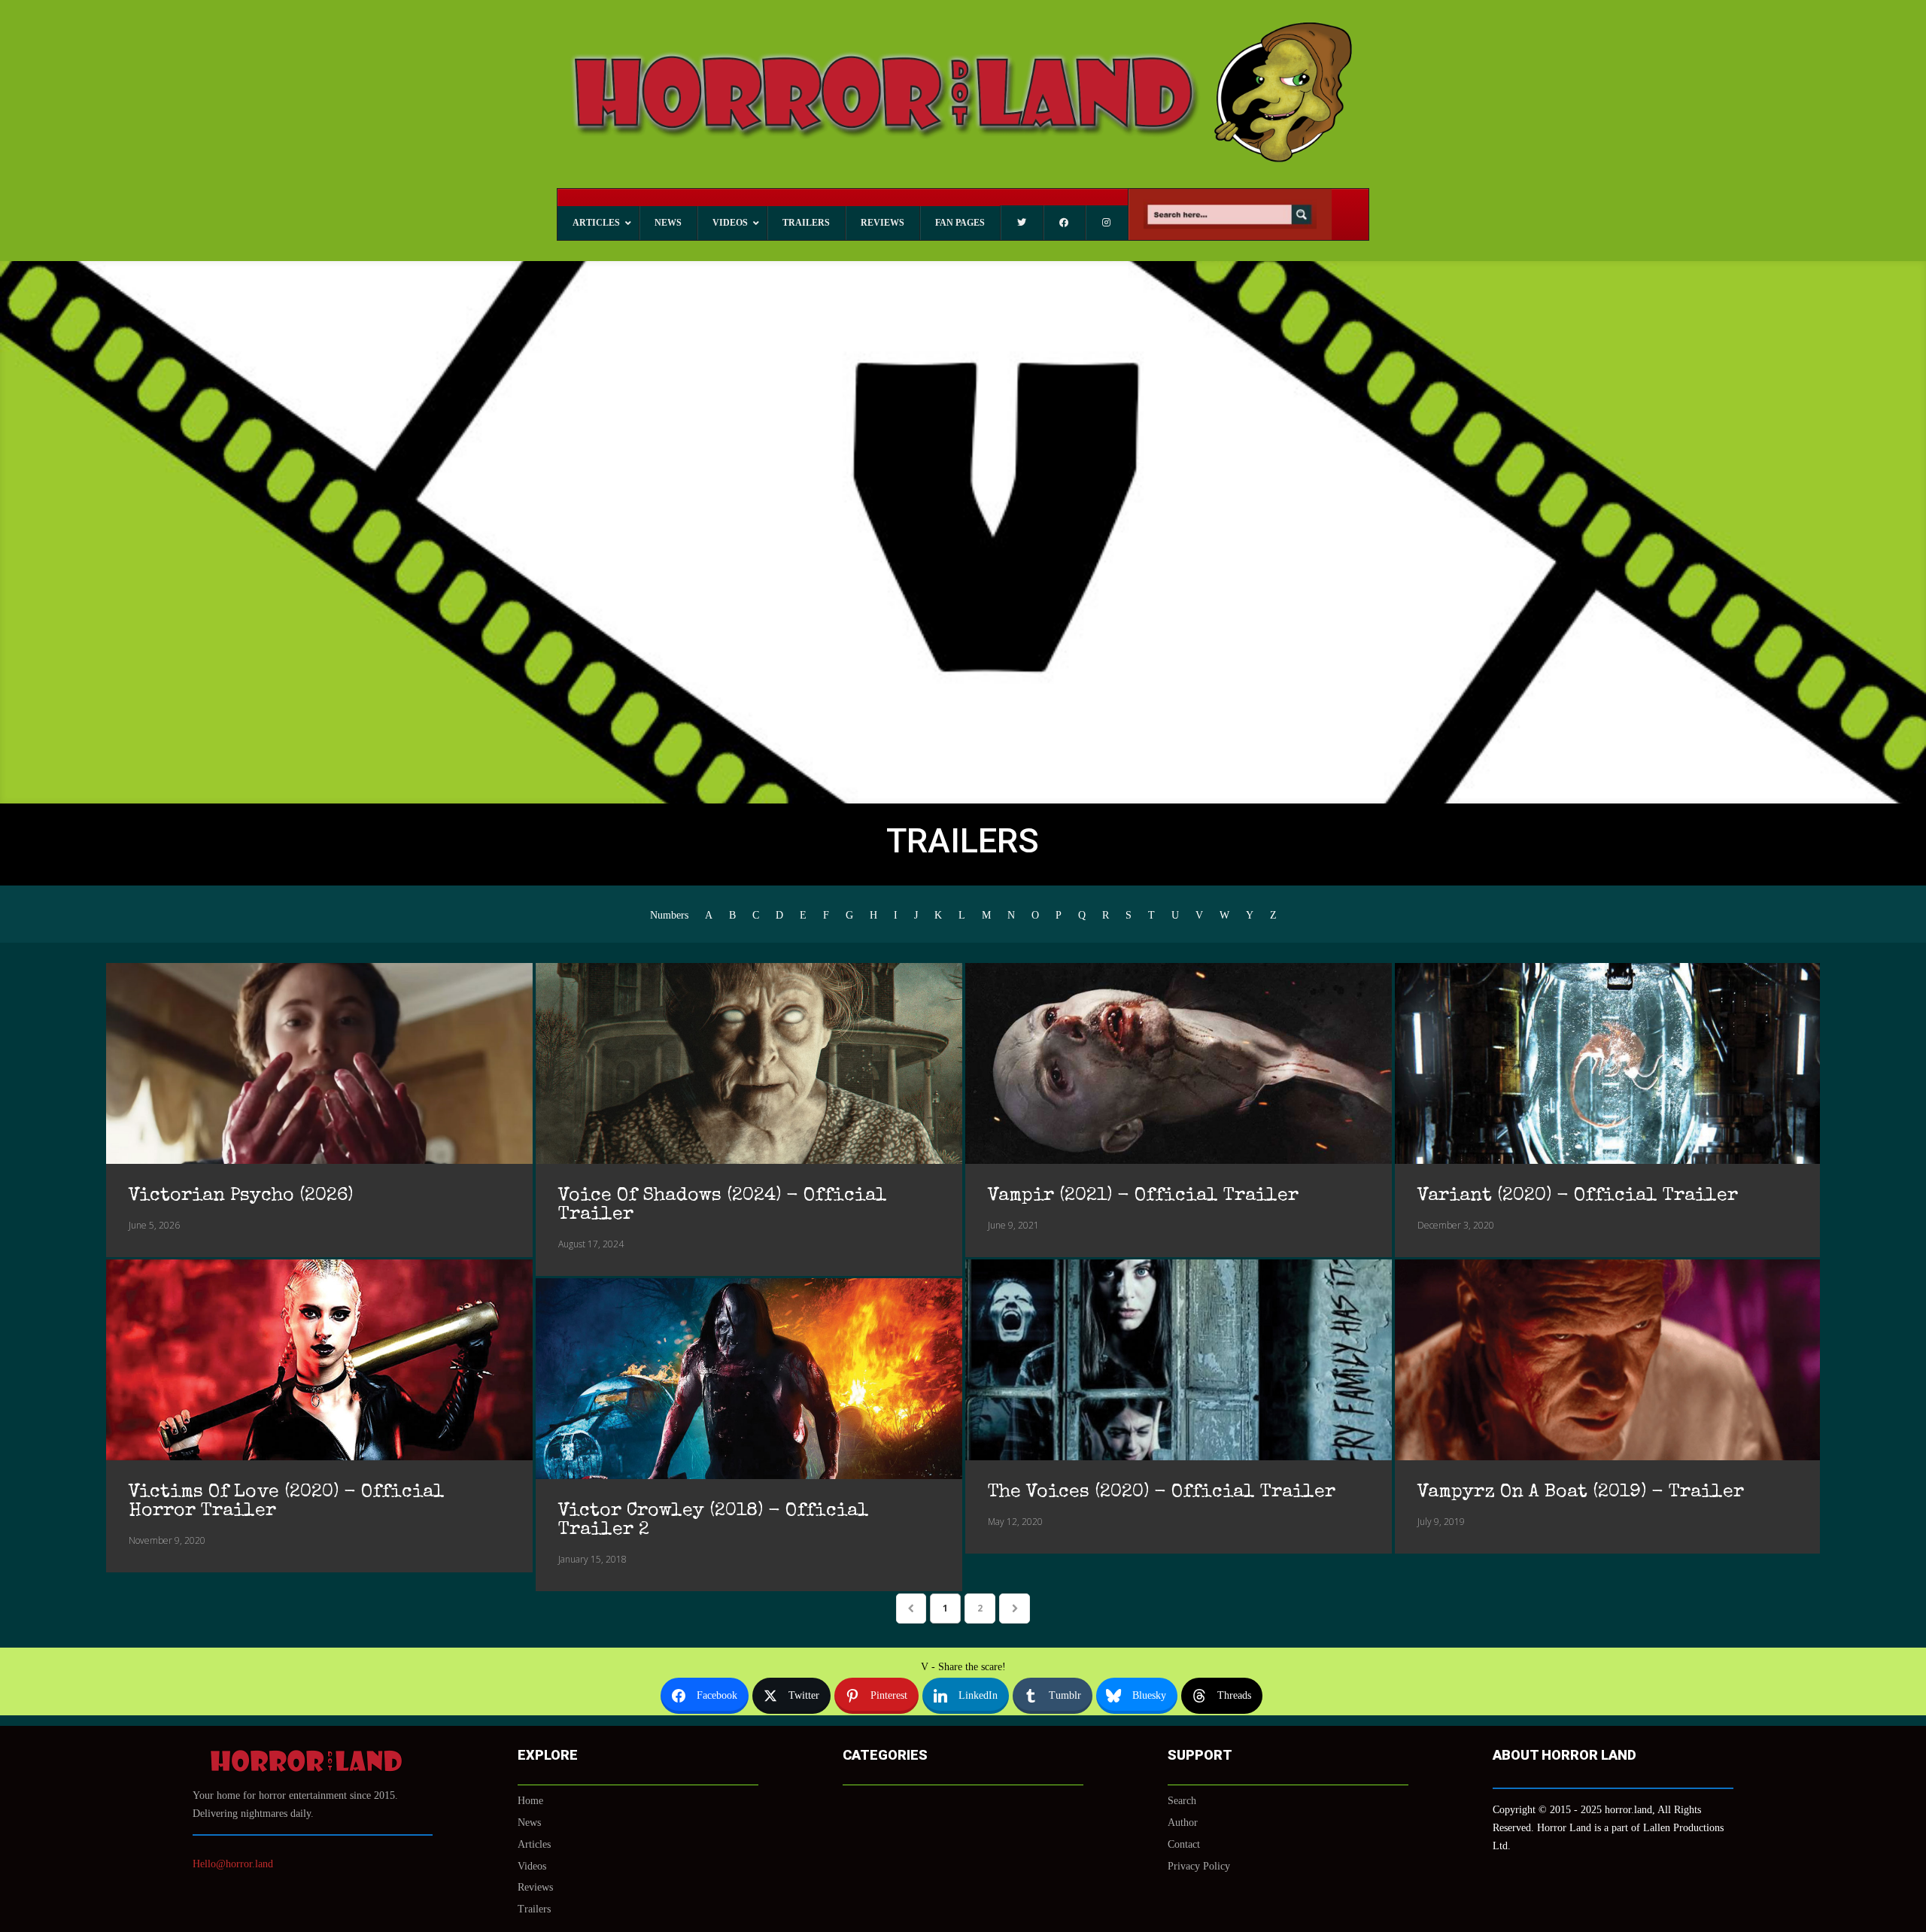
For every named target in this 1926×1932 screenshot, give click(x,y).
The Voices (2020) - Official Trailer (1162, 1492)
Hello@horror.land (233, 1864)
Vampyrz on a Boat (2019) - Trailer (1581, 1492)
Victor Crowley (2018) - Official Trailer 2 (714, 1520)
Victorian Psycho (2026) (241, 1196)
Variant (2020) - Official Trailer (1578, 1196)
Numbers (669, 916)
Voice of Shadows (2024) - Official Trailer (723, 1205)
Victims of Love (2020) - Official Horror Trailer (287, 1502)
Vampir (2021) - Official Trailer (1143, 1196)
